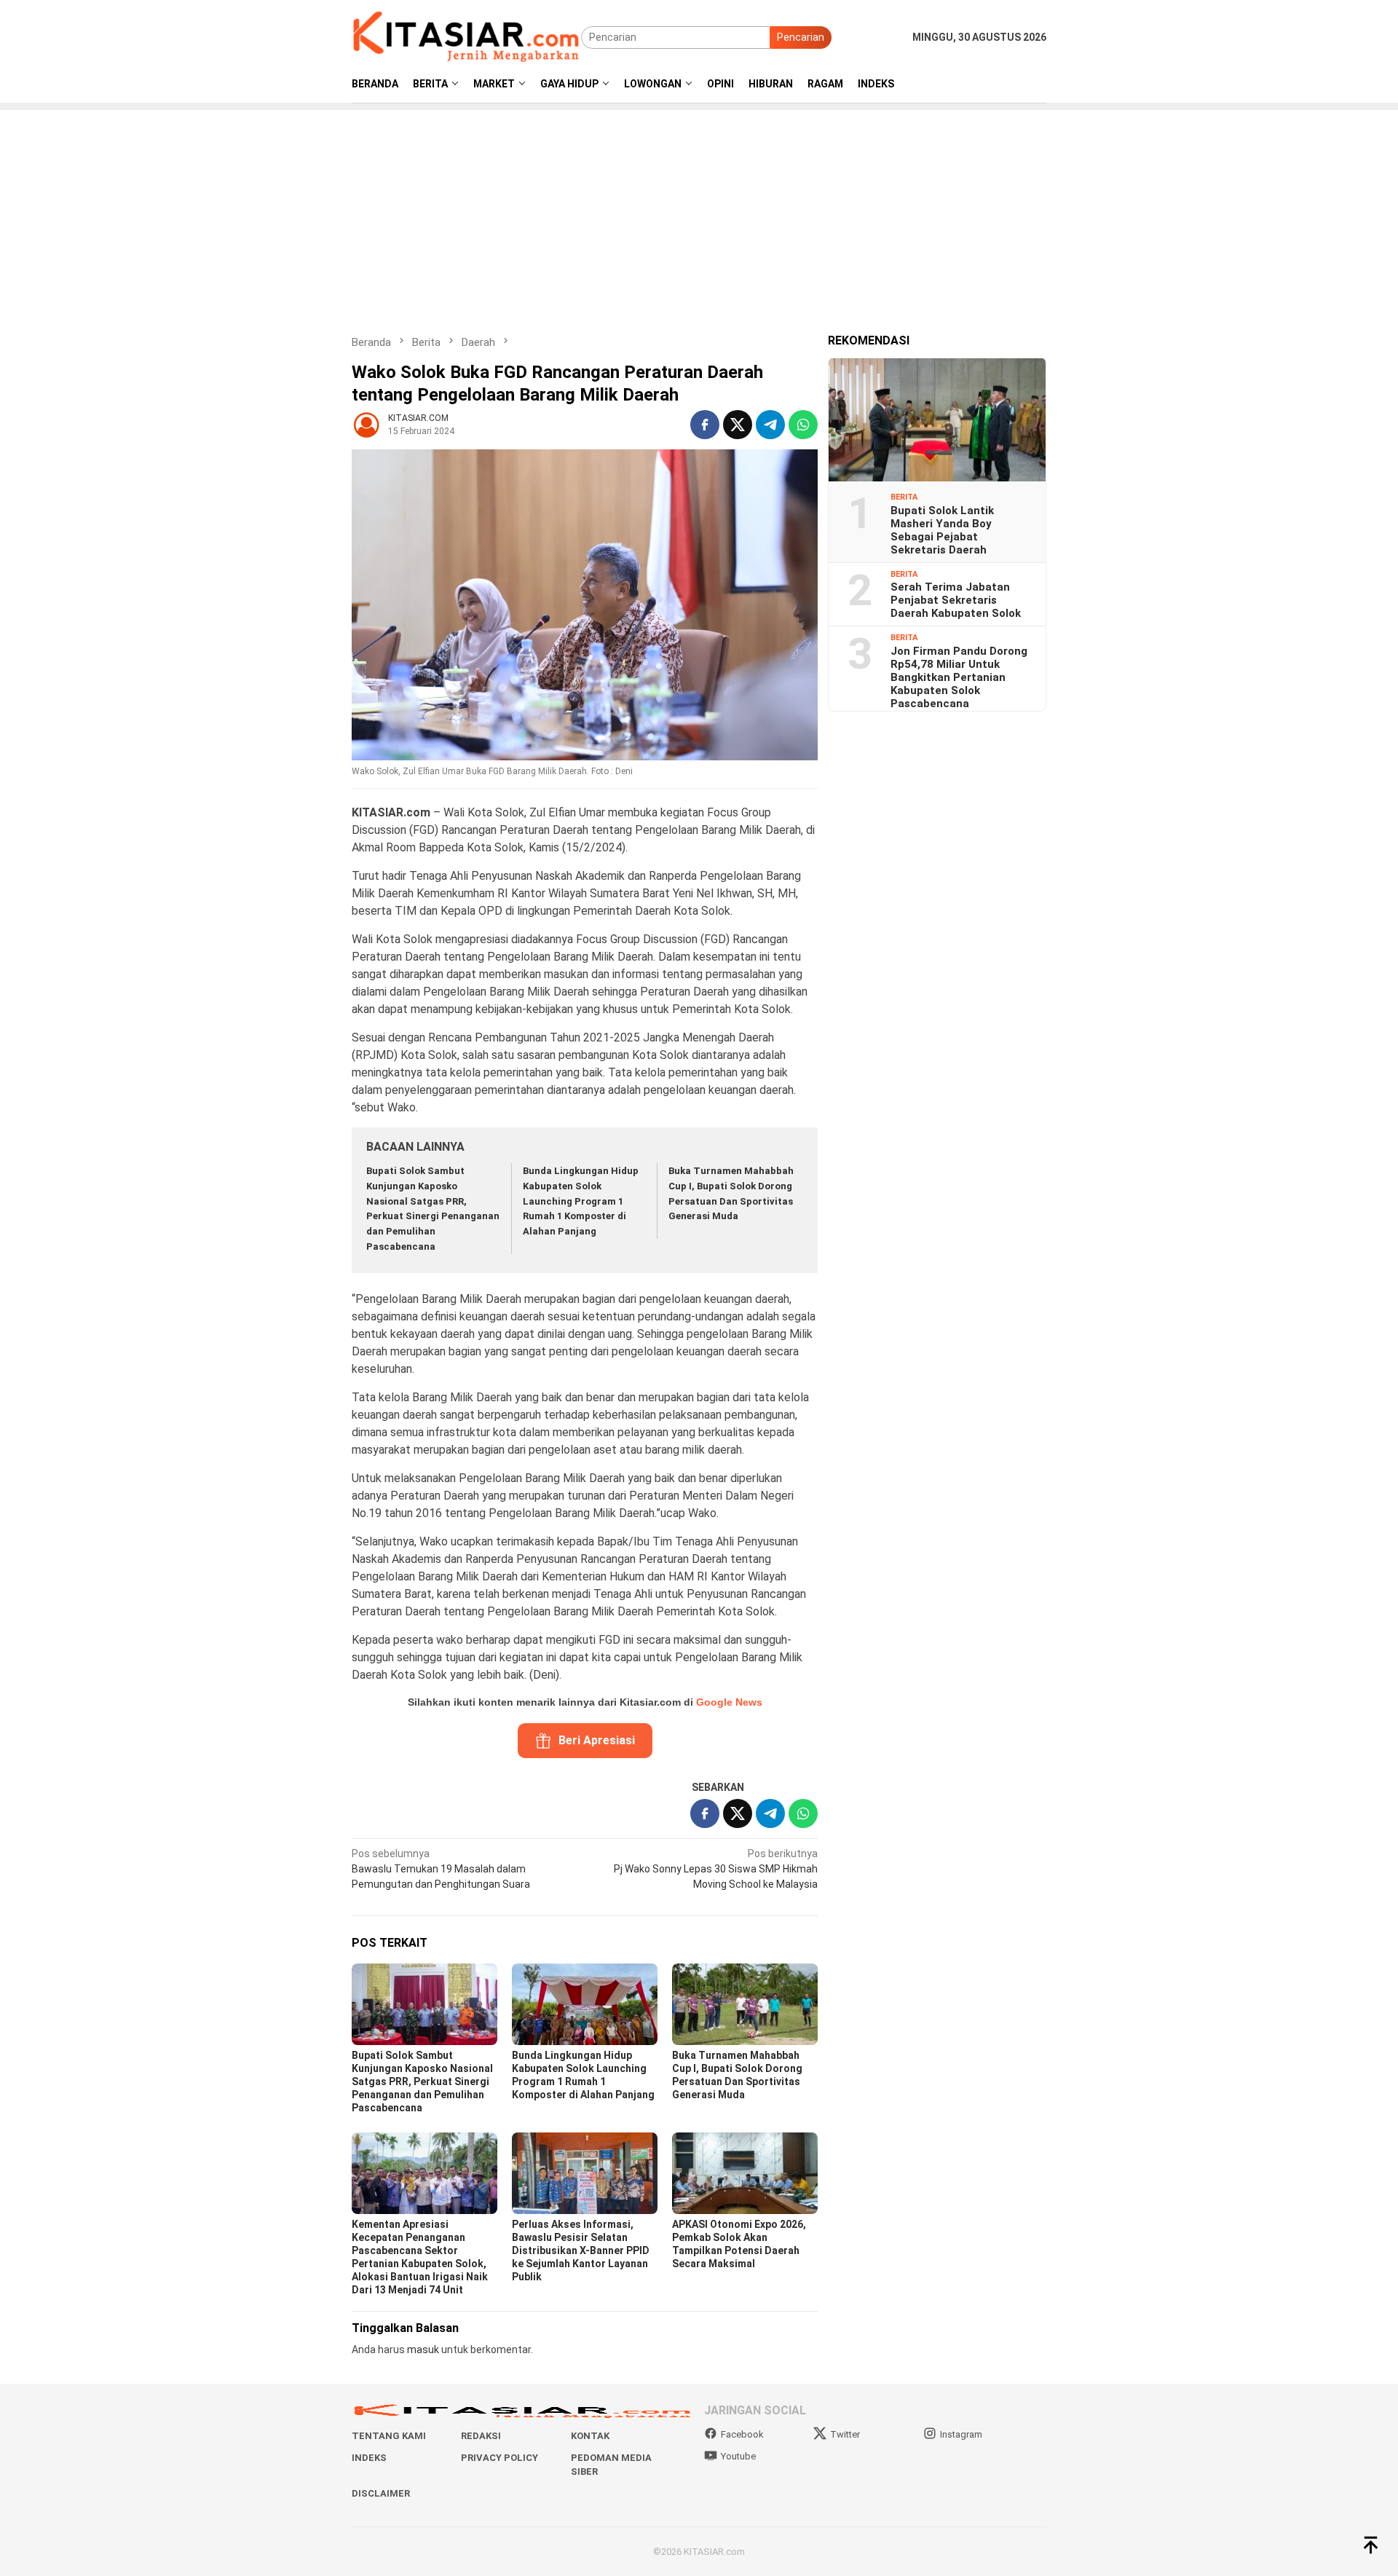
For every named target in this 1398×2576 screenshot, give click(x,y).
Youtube (738, 2456)
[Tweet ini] (738, 425)
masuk (423, 2349)
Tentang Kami (389, 2436)
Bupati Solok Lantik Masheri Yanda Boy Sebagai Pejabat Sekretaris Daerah (942, 529)
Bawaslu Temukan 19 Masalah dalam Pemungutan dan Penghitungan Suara (441, 1869)
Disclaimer (381, 2493)
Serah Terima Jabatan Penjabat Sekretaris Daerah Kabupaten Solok (956, 600)
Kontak (590, 2436)
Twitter (845, 2434)
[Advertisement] (699, 212)
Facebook (742, 2434)
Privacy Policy (499, 2458)
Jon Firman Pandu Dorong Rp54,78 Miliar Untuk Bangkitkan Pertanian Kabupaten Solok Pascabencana (959, 677)
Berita (904, 497)
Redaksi (481, 2436)
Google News (729, 1702)
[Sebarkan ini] (705, 425)
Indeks (369, 2458)
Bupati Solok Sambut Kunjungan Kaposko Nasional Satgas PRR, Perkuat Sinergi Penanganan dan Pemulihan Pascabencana (422, 2081)
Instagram (961, 2434)
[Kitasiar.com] (466, 36)
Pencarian (801, 37)
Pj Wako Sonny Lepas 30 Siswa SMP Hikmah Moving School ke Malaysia (716, 1869)
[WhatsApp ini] (803, 425)
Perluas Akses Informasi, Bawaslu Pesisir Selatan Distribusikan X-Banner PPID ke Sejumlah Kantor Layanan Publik (581, 2250)
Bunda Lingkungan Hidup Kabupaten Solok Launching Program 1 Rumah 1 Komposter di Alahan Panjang (581, 1201)
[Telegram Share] (770, 425)
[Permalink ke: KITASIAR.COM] (366, 424)
